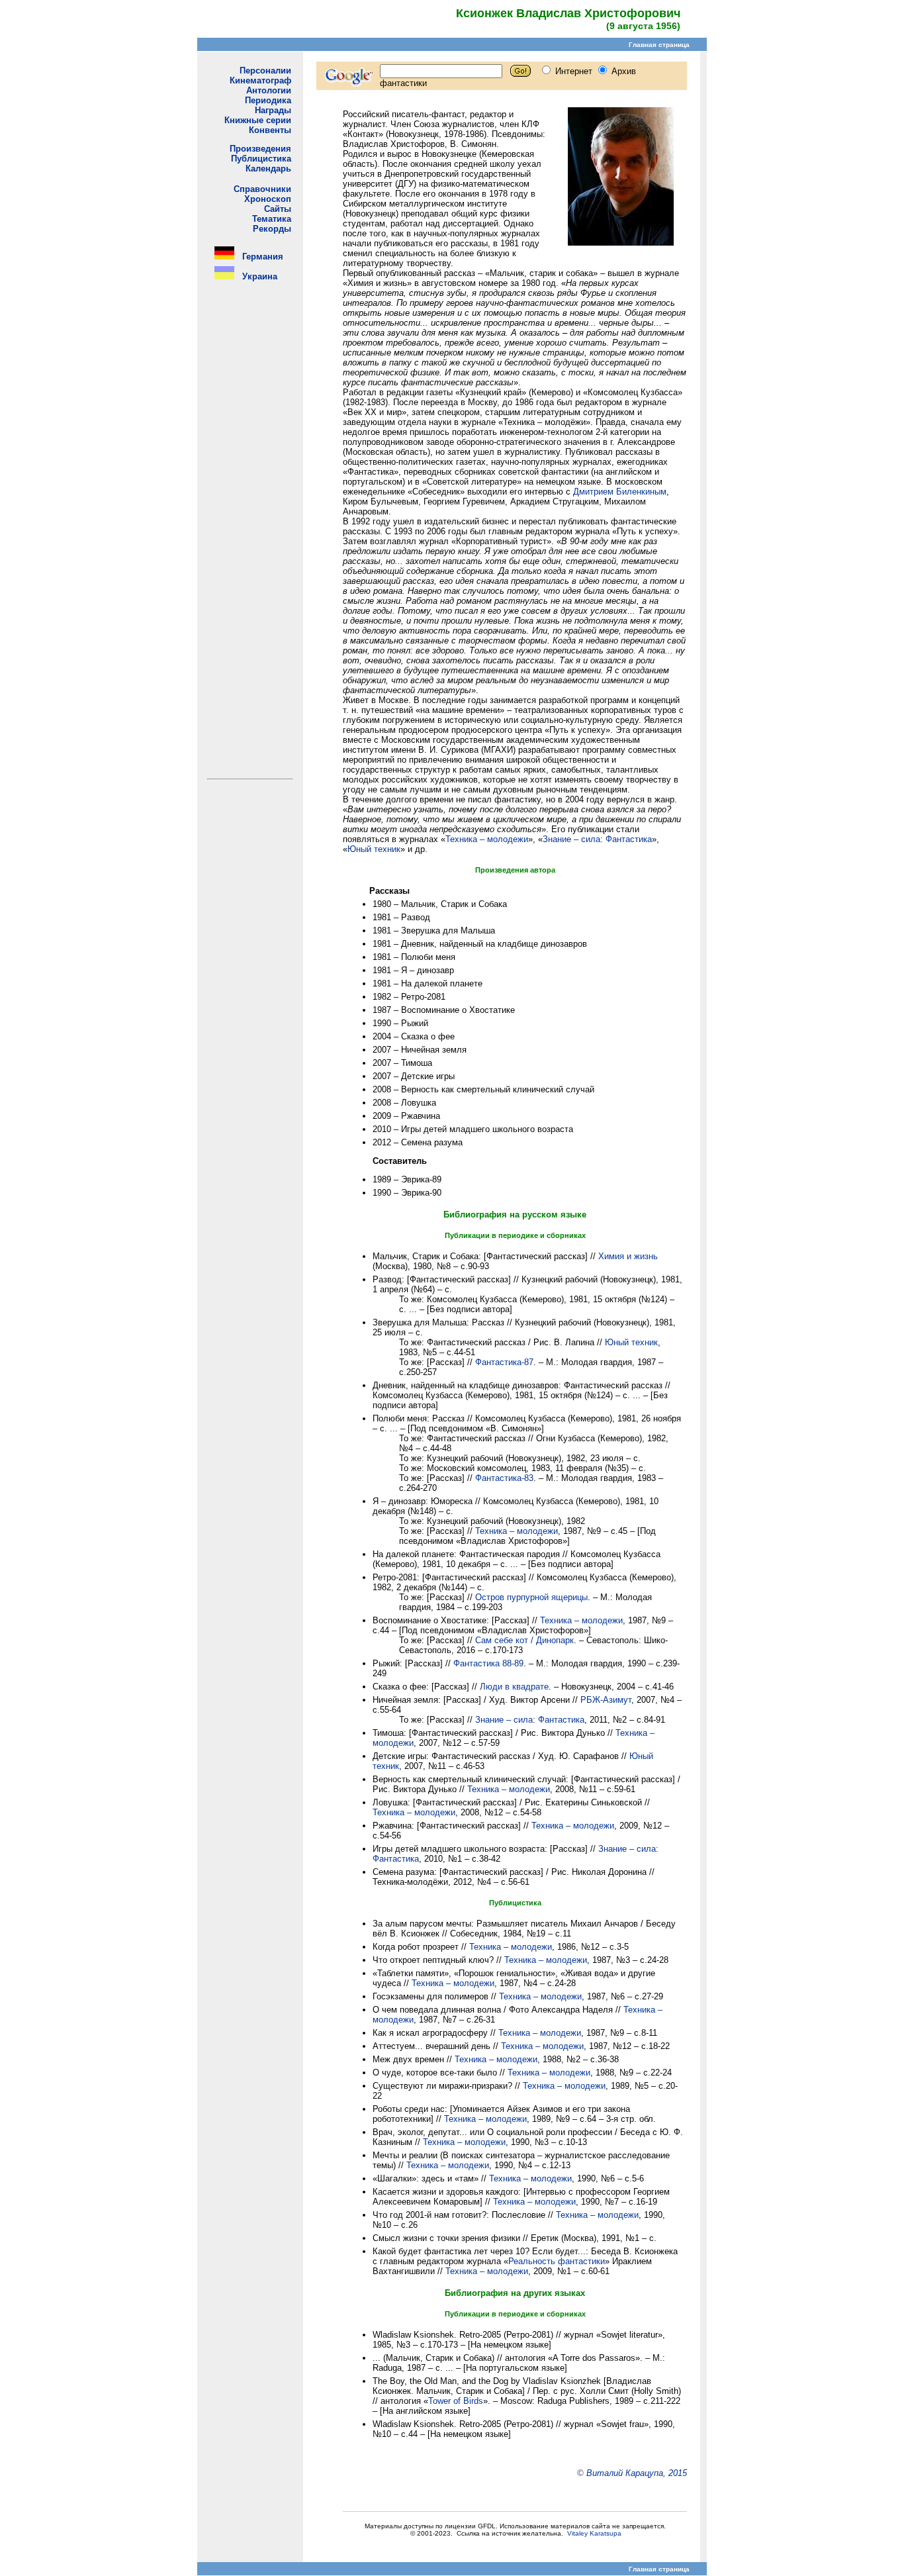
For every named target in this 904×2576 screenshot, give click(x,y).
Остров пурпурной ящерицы (531, 1597)
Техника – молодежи (487, 839)
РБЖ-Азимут (606, 1700)
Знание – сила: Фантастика (597, 839)
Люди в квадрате (514, 1687)
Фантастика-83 (504, 1478)
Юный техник (374, 849)
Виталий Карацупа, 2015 (637, 2473)
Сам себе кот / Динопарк (524, 1640)
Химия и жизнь (628, 1256)
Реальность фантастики (557, 2261)
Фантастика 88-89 (488, 1663)
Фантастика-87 (504, 1362)
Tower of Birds (456, 2401)
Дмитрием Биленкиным (620, 492)
